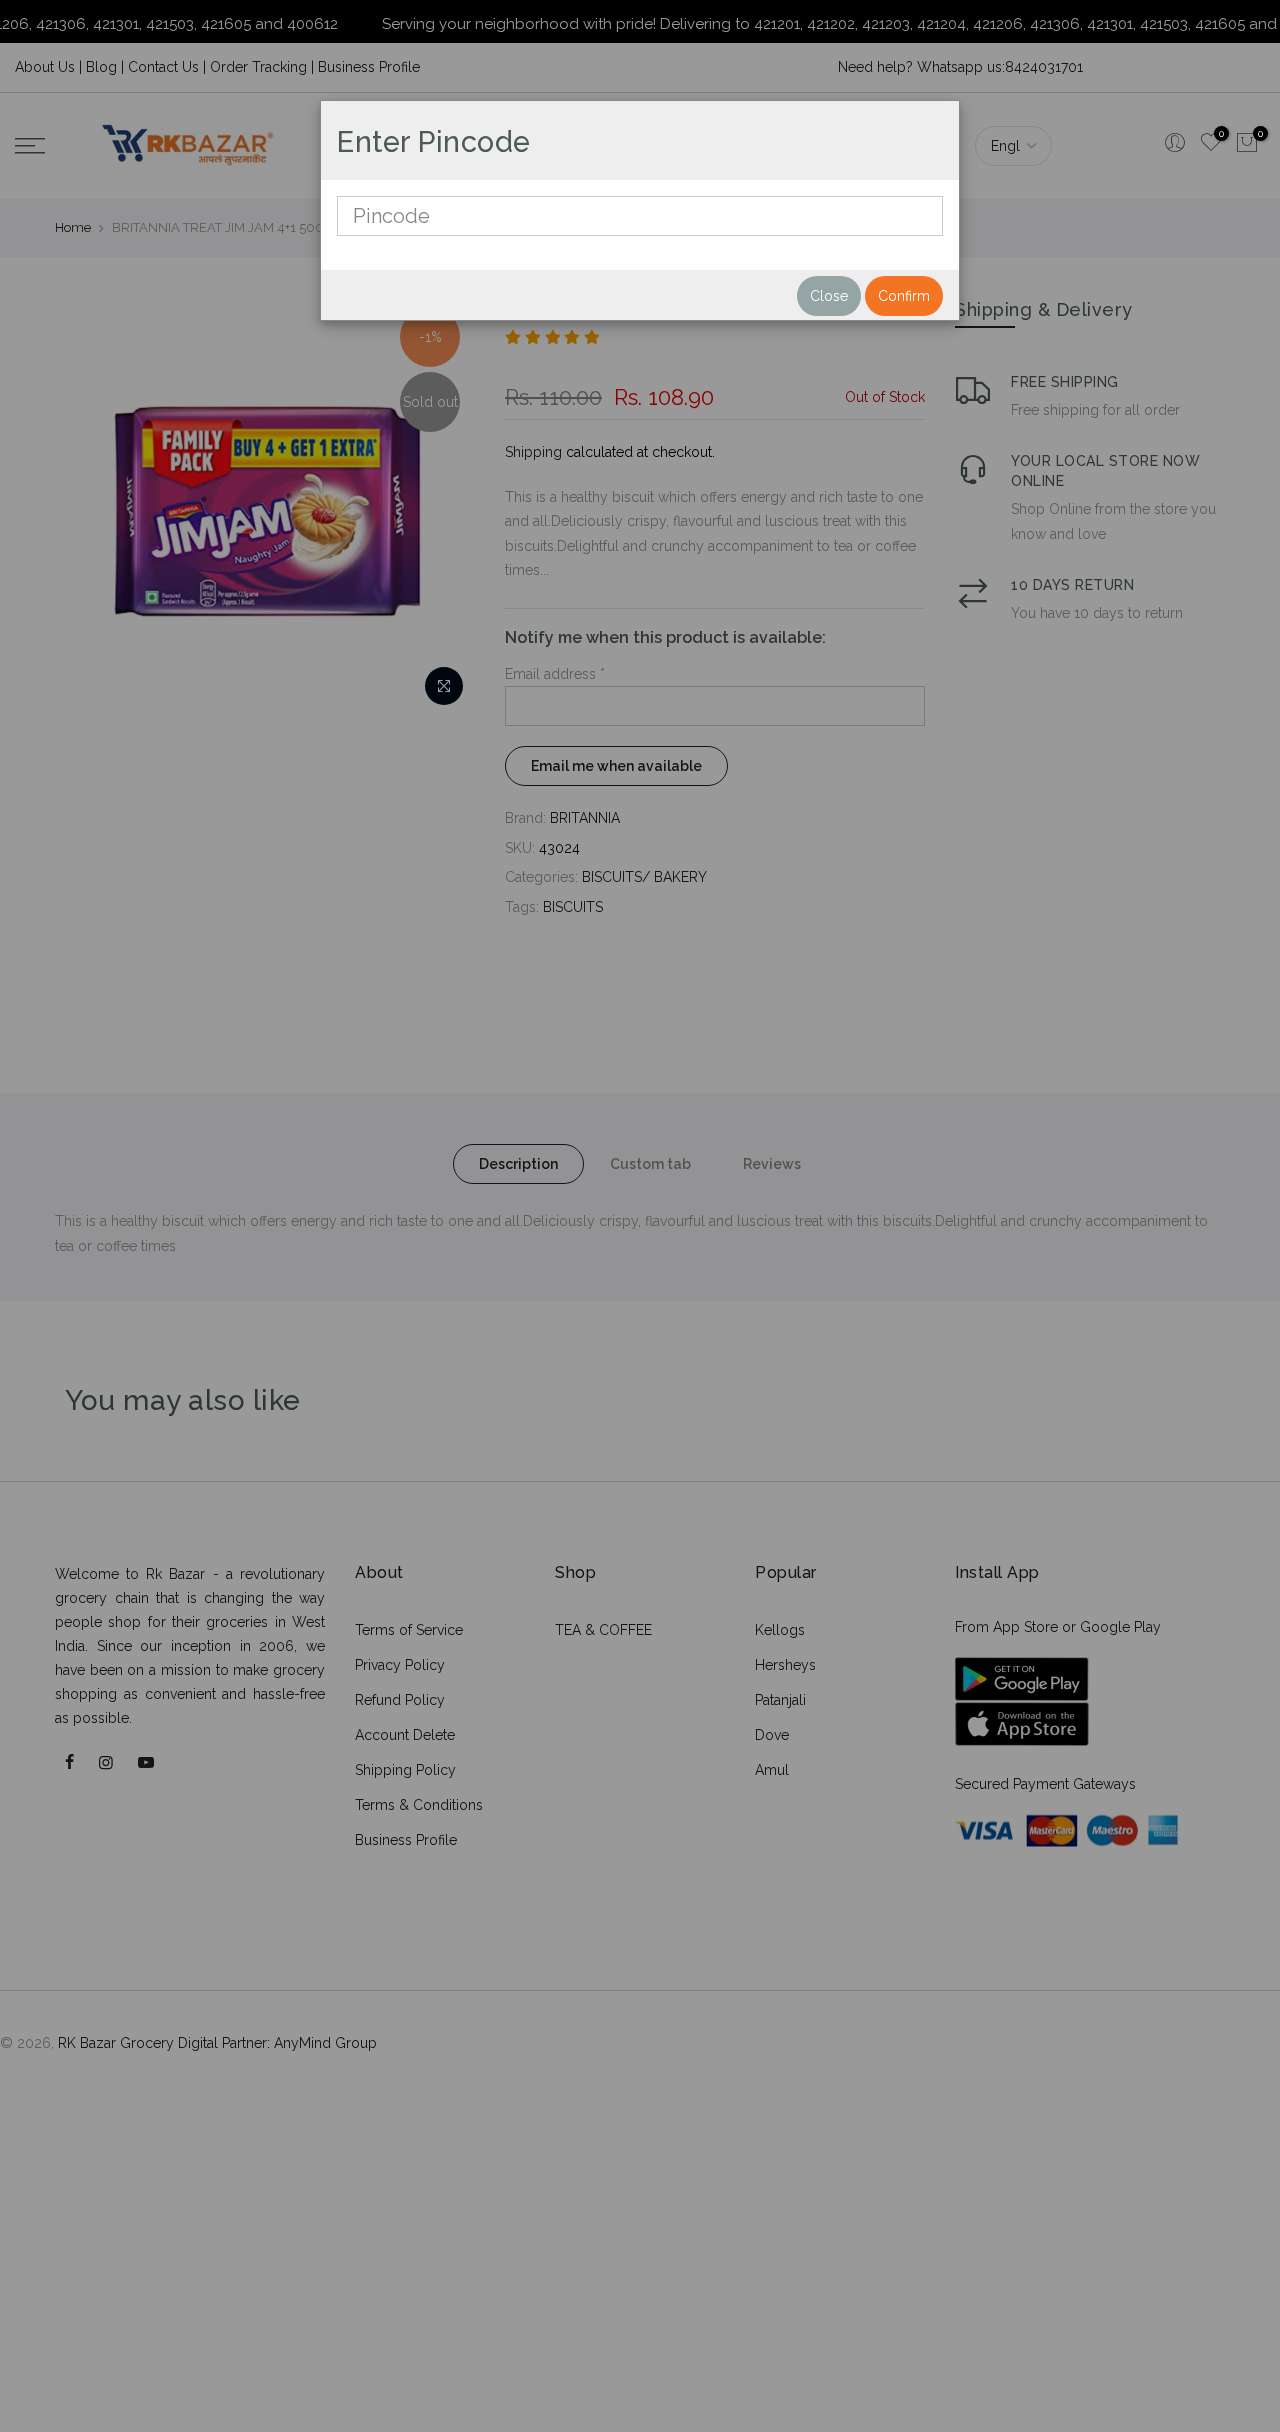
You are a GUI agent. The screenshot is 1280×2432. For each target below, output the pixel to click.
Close (829, 296)
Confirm (904, 296)
